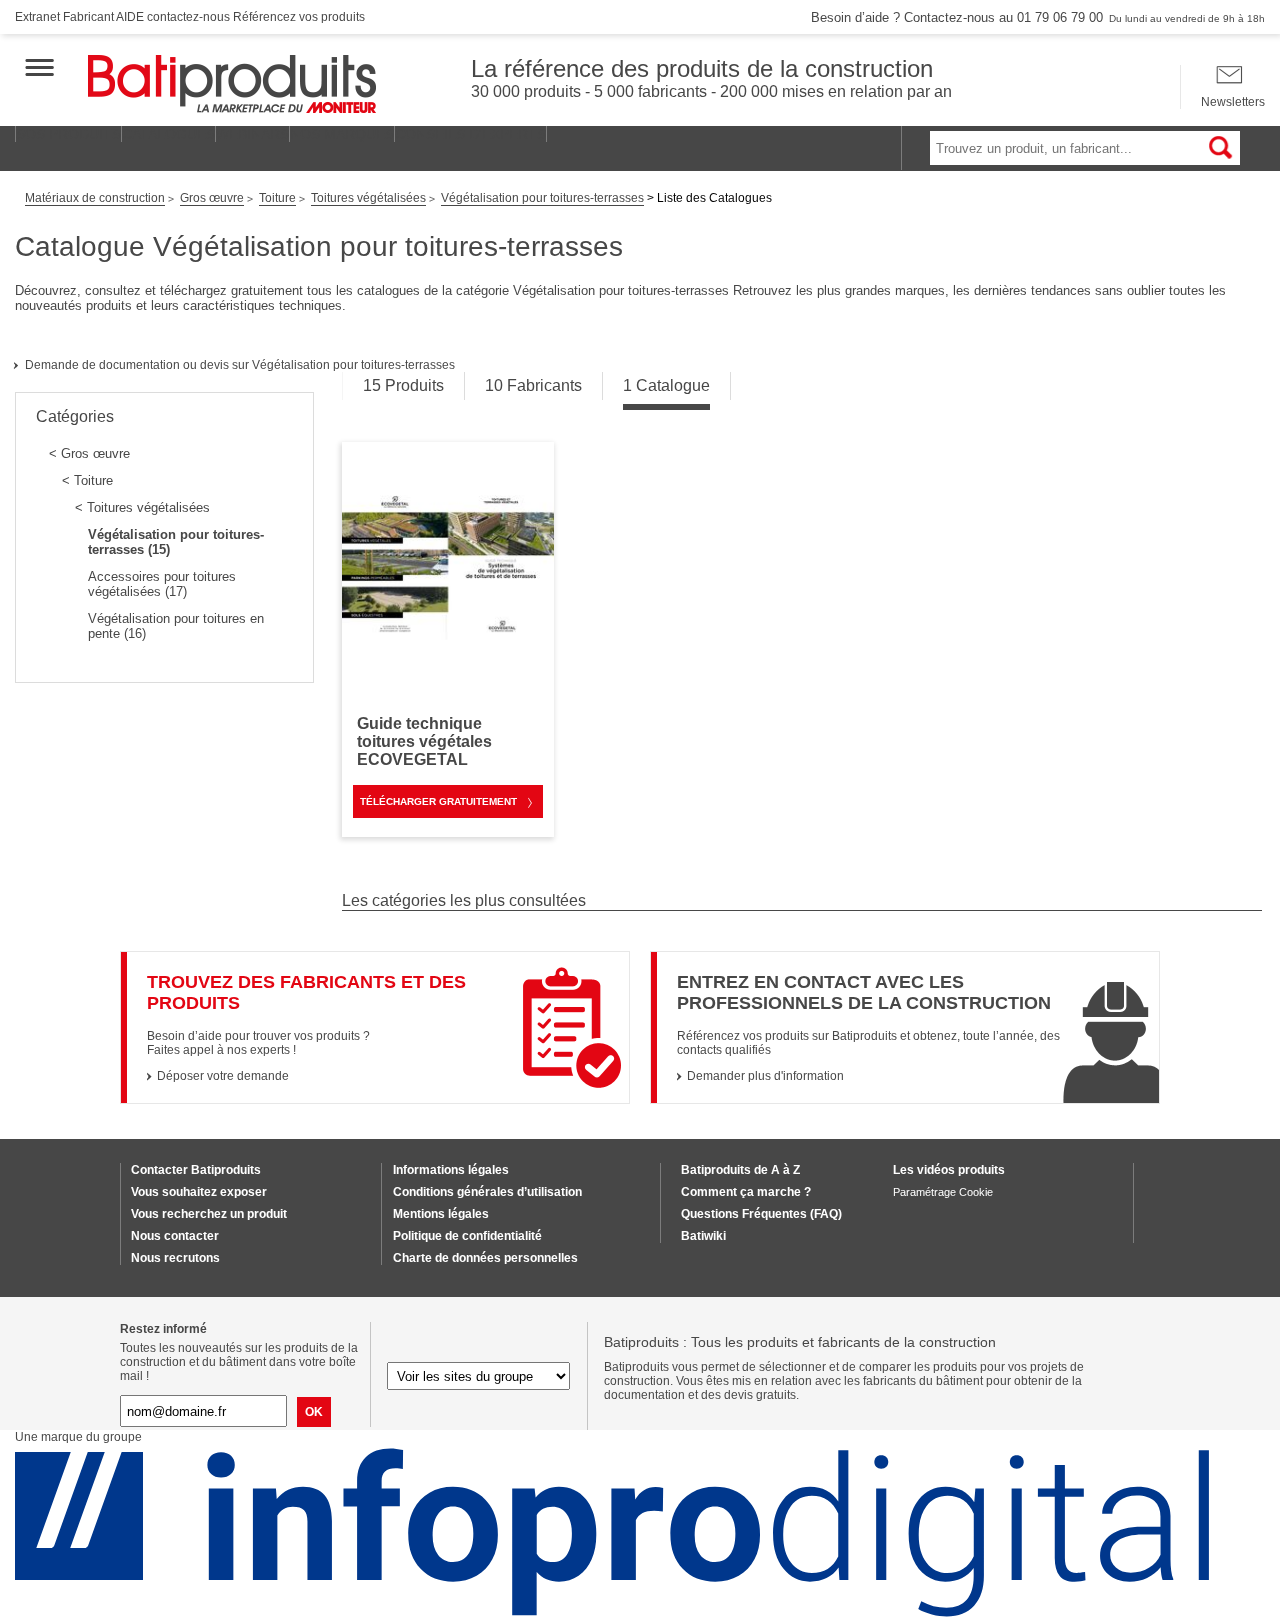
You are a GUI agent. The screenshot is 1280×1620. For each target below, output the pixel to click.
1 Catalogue (666, 385)
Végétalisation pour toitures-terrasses (542, 198)
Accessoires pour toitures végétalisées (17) (162, 584)
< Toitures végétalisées (142, 507)
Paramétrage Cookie (943, 1192)
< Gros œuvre (89, 453)
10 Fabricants (533, 385)
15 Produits (403, 385)
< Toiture (87, 480)
